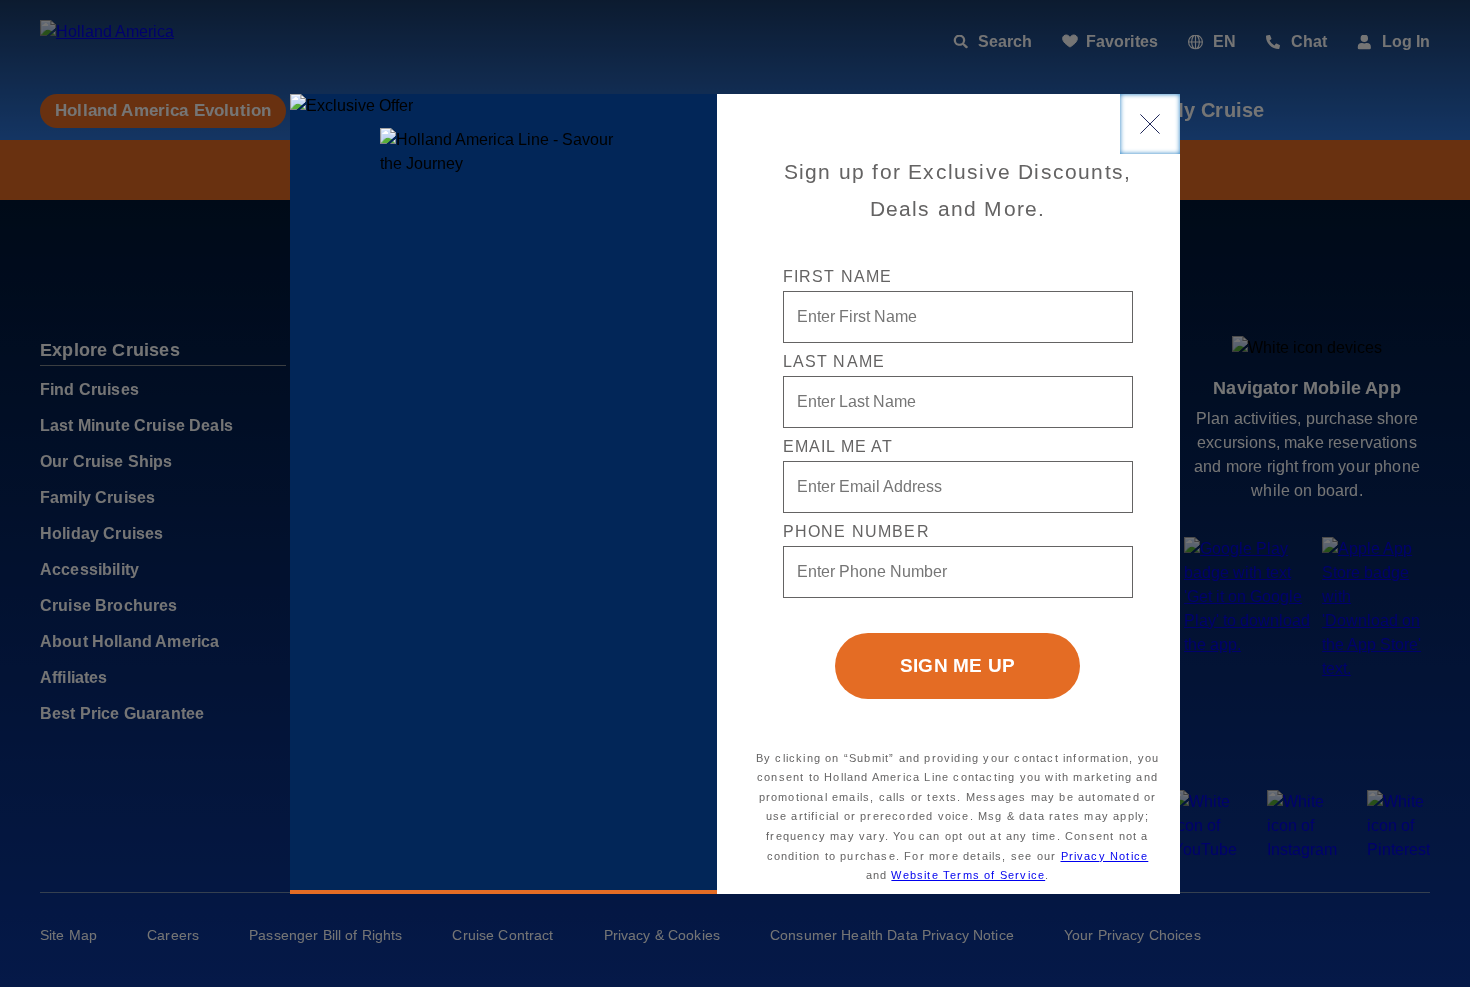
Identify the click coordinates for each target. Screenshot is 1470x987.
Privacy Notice (1105, 856)
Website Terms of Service (968, 875)
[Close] (1150, 124)
